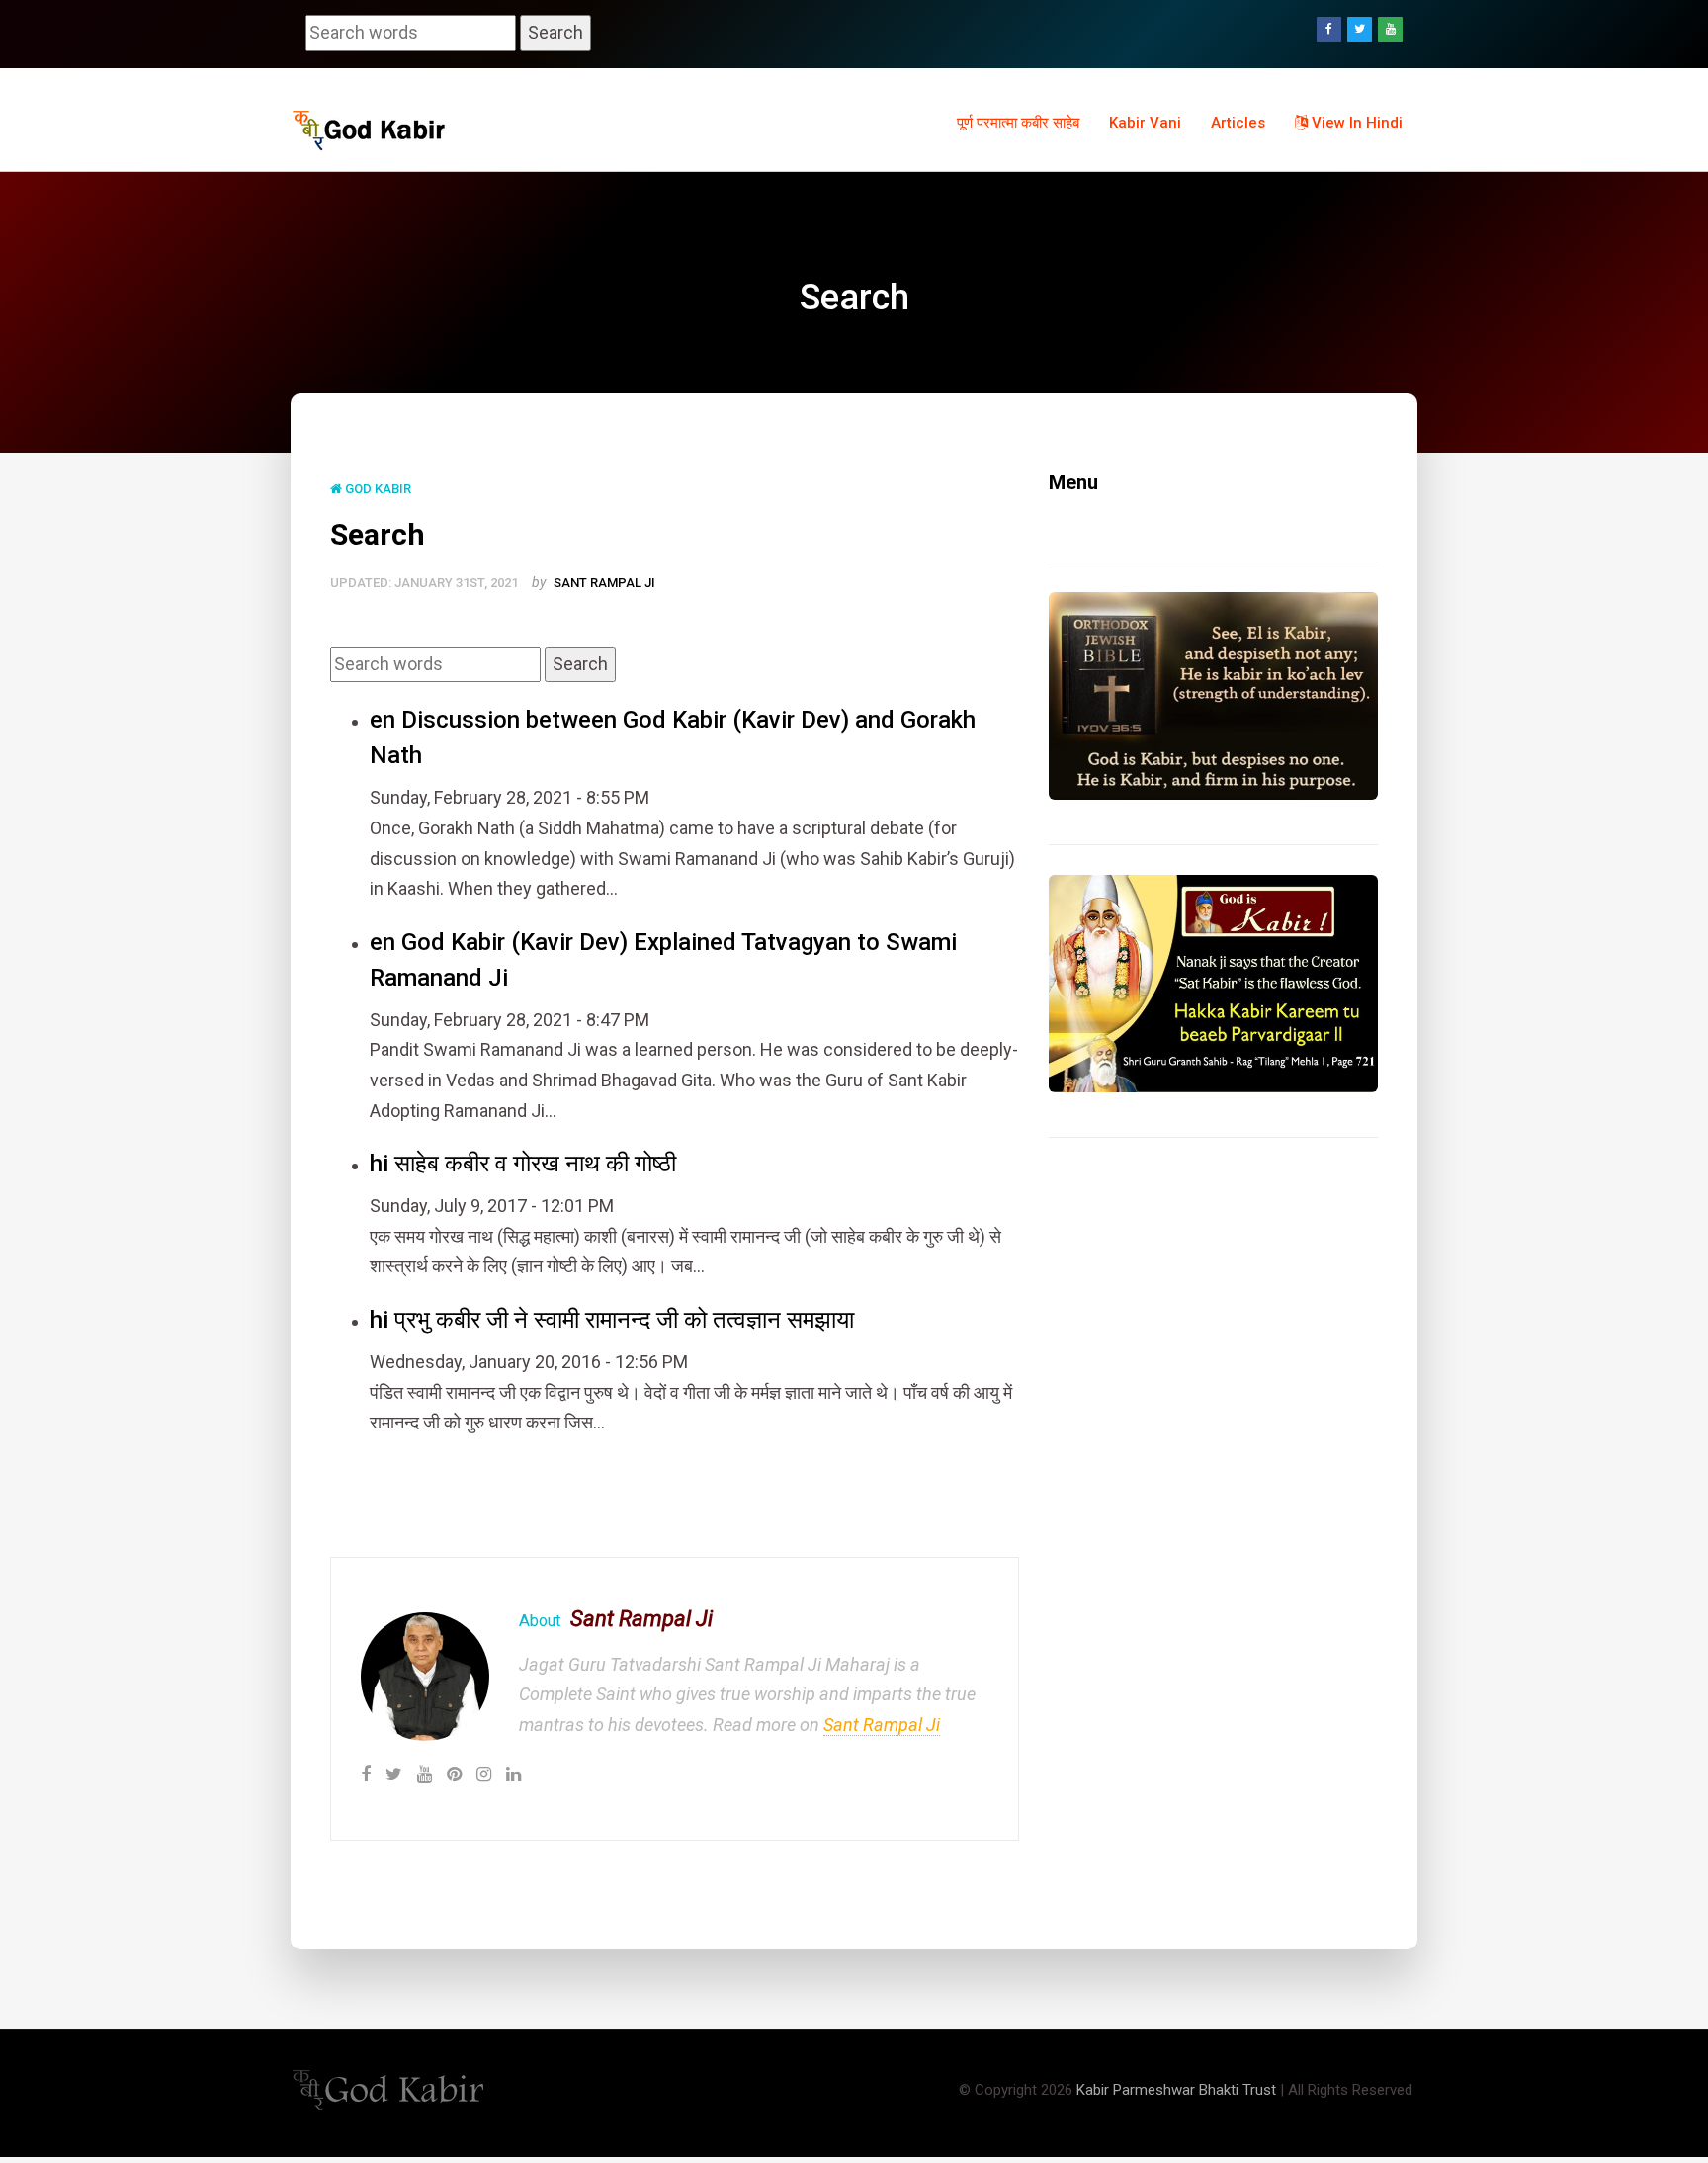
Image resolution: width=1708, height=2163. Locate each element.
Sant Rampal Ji (604, 583)
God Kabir (377, 489)
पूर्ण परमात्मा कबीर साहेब (1018, 123)
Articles (1238, 123)
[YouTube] (1390, 29)
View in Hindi (1355, 123)
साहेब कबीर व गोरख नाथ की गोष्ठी (535, 1164)
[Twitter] (1360, 29)
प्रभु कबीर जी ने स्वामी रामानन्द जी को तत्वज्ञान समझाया (624, 1320)
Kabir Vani (1145, 123)
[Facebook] (1329, 29)
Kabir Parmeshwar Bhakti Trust (1176, 2090)
